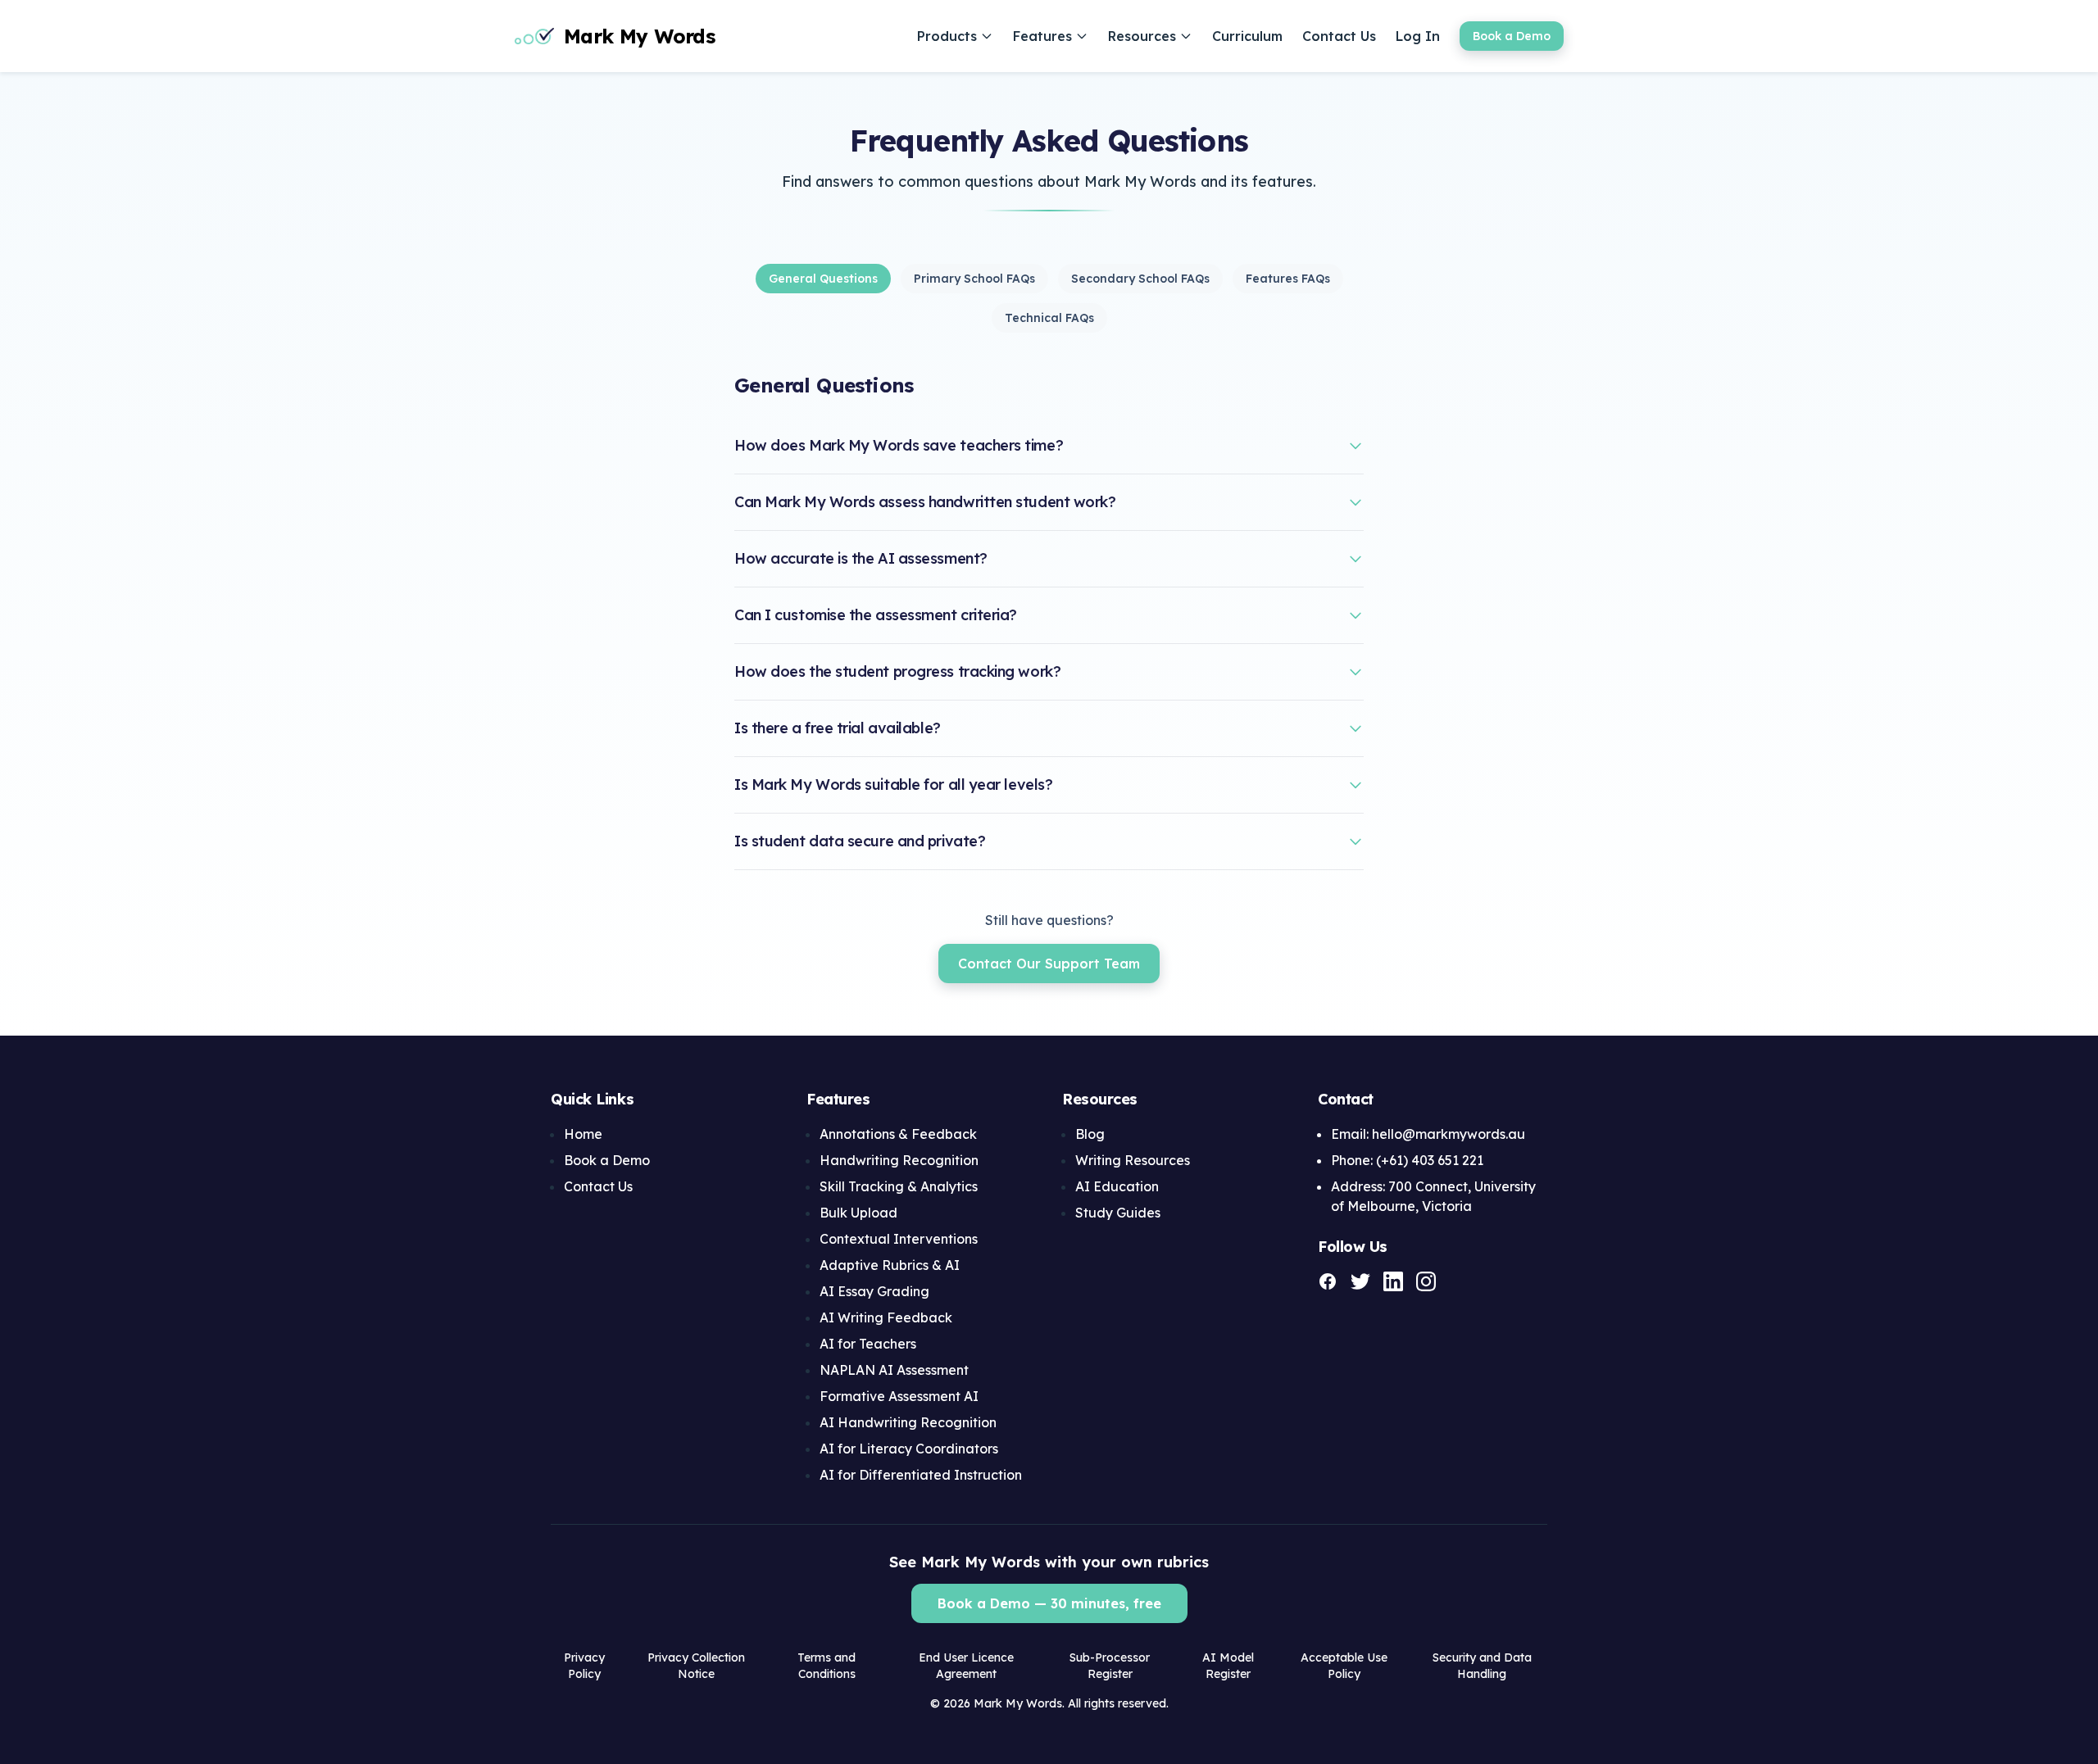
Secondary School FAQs (1140, 279)
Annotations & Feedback (898, 1134)
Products (947, 36)
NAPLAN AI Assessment (894, 1370)
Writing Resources (1133, 1160)
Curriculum (1247, 36)
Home (583, 1134)
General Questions (823, 279)
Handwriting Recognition (899, 1160)
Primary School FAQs (974, 279)
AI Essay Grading (874, 1291)
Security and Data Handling (1482, 1666)
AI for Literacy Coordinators (909, 1449)
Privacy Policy (584, 1666)
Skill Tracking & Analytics (899, 1186)
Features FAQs (1288, 279)
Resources (1142, 36)
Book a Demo (1512, 36)
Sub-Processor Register (1110, 1666)
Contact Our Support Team (1049, 964)
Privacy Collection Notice (696, 1666)
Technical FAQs (1049, 318)
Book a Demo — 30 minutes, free (1049, 1603)
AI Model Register (1228, 1666)
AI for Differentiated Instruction (921, 1475)
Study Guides (1118, 1213)
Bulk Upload (858, 1213)
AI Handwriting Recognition (908, 1422)
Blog (1090, 1134)
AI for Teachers (868, 1344)
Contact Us (1339, 36)
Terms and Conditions (826, 1666)
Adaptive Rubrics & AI (890, 1265)
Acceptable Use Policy (1344, 1666)
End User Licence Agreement (966, 1666)
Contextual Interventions (899, 1239)
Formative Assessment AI (899, 1396)
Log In (1418, 36)
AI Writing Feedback (886, 1317)
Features (1042, 36)
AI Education (1117, 1186)
